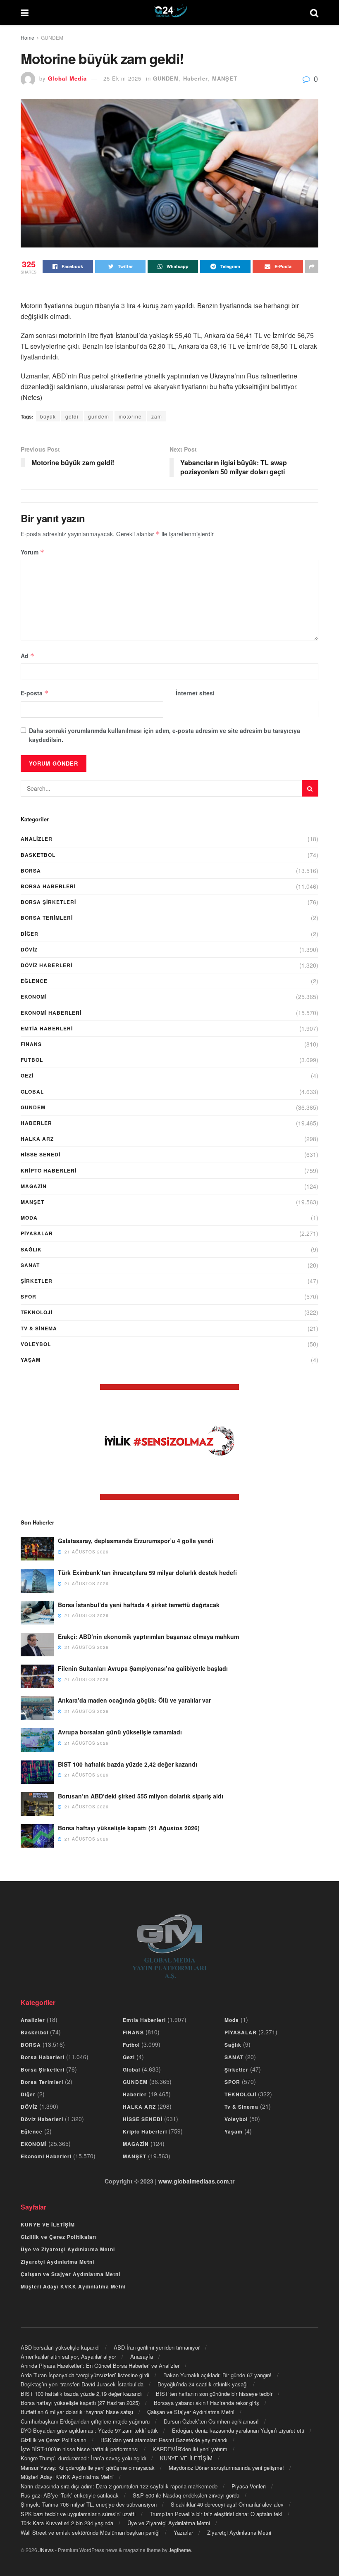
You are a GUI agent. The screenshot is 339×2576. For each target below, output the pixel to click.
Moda (29, 1218)
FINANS (31, 1044)
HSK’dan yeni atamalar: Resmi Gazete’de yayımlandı (164, 2440)
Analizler (37, 839)
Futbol (32, 1060)
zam (157, 416)
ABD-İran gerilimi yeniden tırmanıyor (157, 2347)
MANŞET (225, 78)
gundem (99, 416)
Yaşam (31, 1360)
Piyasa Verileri (249, 2486)
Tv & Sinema (39, 1328)
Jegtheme (180, 2550)
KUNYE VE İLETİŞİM (48, 2224)
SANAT (30, 1265)
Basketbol (38, 855)
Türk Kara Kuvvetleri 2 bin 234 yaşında (67, 2523)
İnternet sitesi (195, 693)
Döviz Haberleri (47, 965)
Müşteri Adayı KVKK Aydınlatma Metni (73, 2286)
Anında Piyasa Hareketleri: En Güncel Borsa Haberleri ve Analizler (100, 2365)
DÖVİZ (29, 949)
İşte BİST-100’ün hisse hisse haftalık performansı (80, 2449)
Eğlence (34, 981)
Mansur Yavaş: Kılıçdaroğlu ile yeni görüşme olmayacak (88, 2468)
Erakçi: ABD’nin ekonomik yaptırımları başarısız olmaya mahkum (148, 1636)
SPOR (29, 1296)
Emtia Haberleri (47, 1028)
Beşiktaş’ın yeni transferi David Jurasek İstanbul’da (82, 2384)
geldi (72, 416)
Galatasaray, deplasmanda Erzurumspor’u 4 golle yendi (136, 1541)
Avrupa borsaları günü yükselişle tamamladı (120, 1732)
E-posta (35, 693)
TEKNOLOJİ (37, 1312)
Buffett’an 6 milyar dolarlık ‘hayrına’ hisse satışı (77, 2412)
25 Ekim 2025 (122, 78)
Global (32, 1092)
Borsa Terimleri (47, 918)
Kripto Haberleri (49, 1170)
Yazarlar (183, 2532)
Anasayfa (142, 2356)
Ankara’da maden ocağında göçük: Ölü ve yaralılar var (134, 1700)
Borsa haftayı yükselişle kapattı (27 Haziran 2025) (80, 2403)
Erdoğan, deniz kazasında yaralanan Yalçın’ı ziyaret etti (238, 2430)
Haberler (196, 78)
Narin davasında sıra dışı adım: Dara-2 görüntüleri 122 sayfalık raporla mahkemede (119, 2486)
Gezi (27, 1075)
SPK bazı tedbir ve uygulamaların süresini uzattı (78, 2514)
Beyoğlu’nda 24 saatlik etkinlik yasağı (203, 2384)
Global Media (67, 78)
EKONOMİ (34, 997)
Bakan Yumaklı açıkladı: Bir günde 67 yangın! (217, 2375)
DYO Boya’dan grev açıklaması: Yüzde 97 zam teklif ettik (89, 2430)
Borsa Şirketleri (48, 902)
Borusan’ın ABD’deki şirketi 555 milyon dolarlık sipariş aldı (141, 1796)
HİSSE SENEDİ (41, 1154)
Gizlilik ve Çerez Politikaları (59, 2237)
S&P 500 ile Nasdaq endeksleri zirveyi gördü (186, 2495)
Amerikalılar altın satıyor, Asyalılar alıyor (68, 2356)
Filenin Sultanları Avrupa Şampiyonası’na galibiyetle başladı (143, 1668)
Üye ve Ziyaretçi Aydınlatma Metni (68, 2249)
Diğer (30, 934)
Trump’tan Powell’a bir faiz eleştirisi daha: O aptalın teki (216, 2514)
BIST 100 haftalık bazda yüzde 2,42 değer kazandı (128, 1764)
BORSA (31, 871)
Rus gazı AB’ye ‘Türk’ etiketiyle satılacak (70, 2495)
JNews (46, 2550)
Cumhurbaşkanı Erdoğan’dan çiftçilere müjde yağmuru (85, 2421)
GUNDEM (52, 37)
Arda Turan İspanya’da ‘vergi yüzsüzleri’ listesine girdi (85, 2375)
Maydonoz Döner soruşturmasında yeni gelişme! (226, 2468)
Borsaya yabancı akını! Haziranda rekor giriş (207, 2403)
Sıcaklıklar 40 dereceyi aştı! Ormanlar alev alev (227, 2504)
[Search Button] (310, 788)
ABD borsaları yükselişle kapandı (60, 2347)
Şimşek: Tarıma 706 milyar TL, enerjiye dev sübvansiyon (89, 2504)
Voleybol (36, 1344)
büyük (48, 416)
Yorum (32, 552)
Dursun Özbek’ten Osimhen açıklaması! (211, 2421)
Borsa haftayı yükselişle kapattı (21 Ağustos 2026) (129, 1828)
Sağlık (31, 1249)
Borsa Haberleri (48, 886)
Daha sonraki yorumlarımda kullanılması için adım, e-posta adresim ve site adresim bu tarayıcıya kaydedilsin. (165, 735)
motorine (130, 416)
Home (27, 37)
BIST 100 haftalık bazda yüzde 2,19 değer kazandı (81, 2394)
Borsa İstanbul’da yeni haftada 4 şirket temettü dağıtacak (139, 1605)
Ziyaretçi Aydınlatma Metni (57, 2262)
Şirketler (37, 1281)
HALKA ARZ (37, 1139)
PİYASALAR (37, 1233)
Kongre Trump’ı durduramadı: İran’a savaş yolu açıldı (83, 2458)
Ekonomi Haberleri (51, 1013)
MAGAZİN (34, 1186)
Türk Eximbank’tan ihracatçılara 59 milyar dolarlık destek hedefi (147, 1572)
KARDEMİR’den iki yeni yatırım (190, 2449)
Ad (27, 656)
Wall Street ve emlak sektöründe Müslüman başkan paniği (90, 2532)
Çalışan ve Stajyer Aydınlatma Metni (70, 2274)
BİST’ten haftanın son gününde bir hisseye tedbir (214, 2394)
